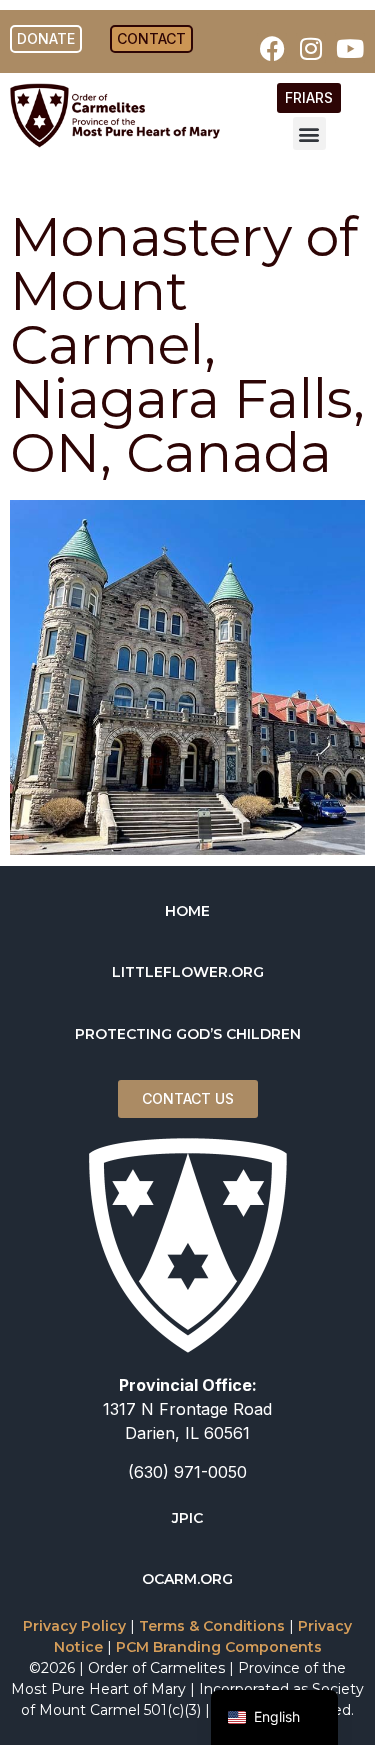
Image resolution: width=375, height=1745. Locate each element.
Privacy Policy (74, 1626)
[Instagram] (311, 48)
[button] (309, 133)
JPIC (187, 1518)
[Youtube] (350, 48)
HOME (187, 911)
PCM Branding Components (219, 1647)
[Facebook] (272, 48)
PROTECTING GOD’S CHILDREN (188, 1034)
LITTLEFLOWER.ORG (188, 972)
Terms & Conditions (212, 1626)
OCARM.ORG (187, 1579)
